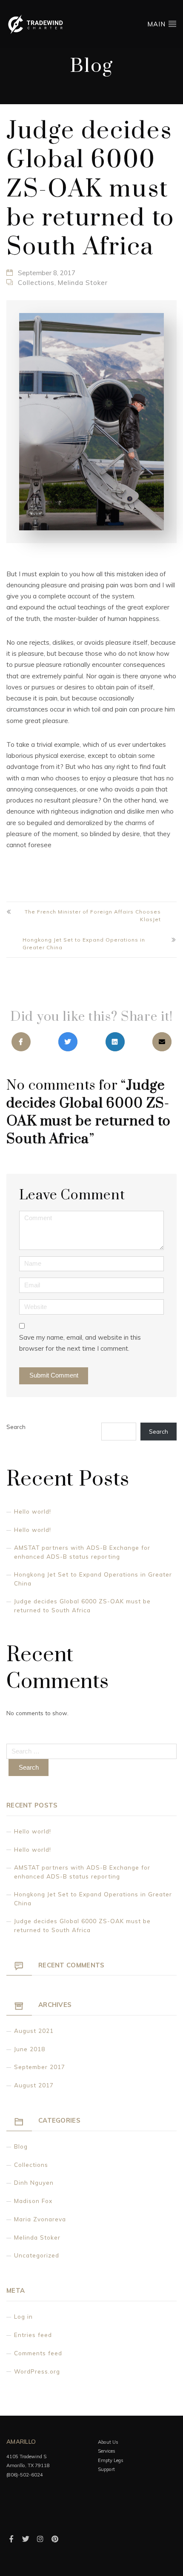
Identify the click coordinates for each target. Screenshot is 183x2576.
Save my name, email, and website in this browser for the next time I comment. (80, 1343)
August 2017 (34, 2085)
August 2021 (34, 2031)
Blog (21, 2146)
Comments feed (38, 2353)
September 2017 (40, 2067)
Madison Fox (33, 2201)
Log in (23, 2316)
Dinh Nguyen (34, 2182)
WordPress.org (37, 2371)
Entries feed (33, 2335)
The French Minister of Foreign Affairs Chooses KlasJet (93, 915)
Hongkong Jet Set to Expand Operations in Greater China (84, 944)
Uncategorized (37, 2255)
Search (16, 1427)
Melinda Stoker (83, 283)
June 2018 (30, 2049)
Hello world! (33, 1511)
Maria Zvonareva (40, 2219)
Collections (36, 283)
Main (157, 24)
